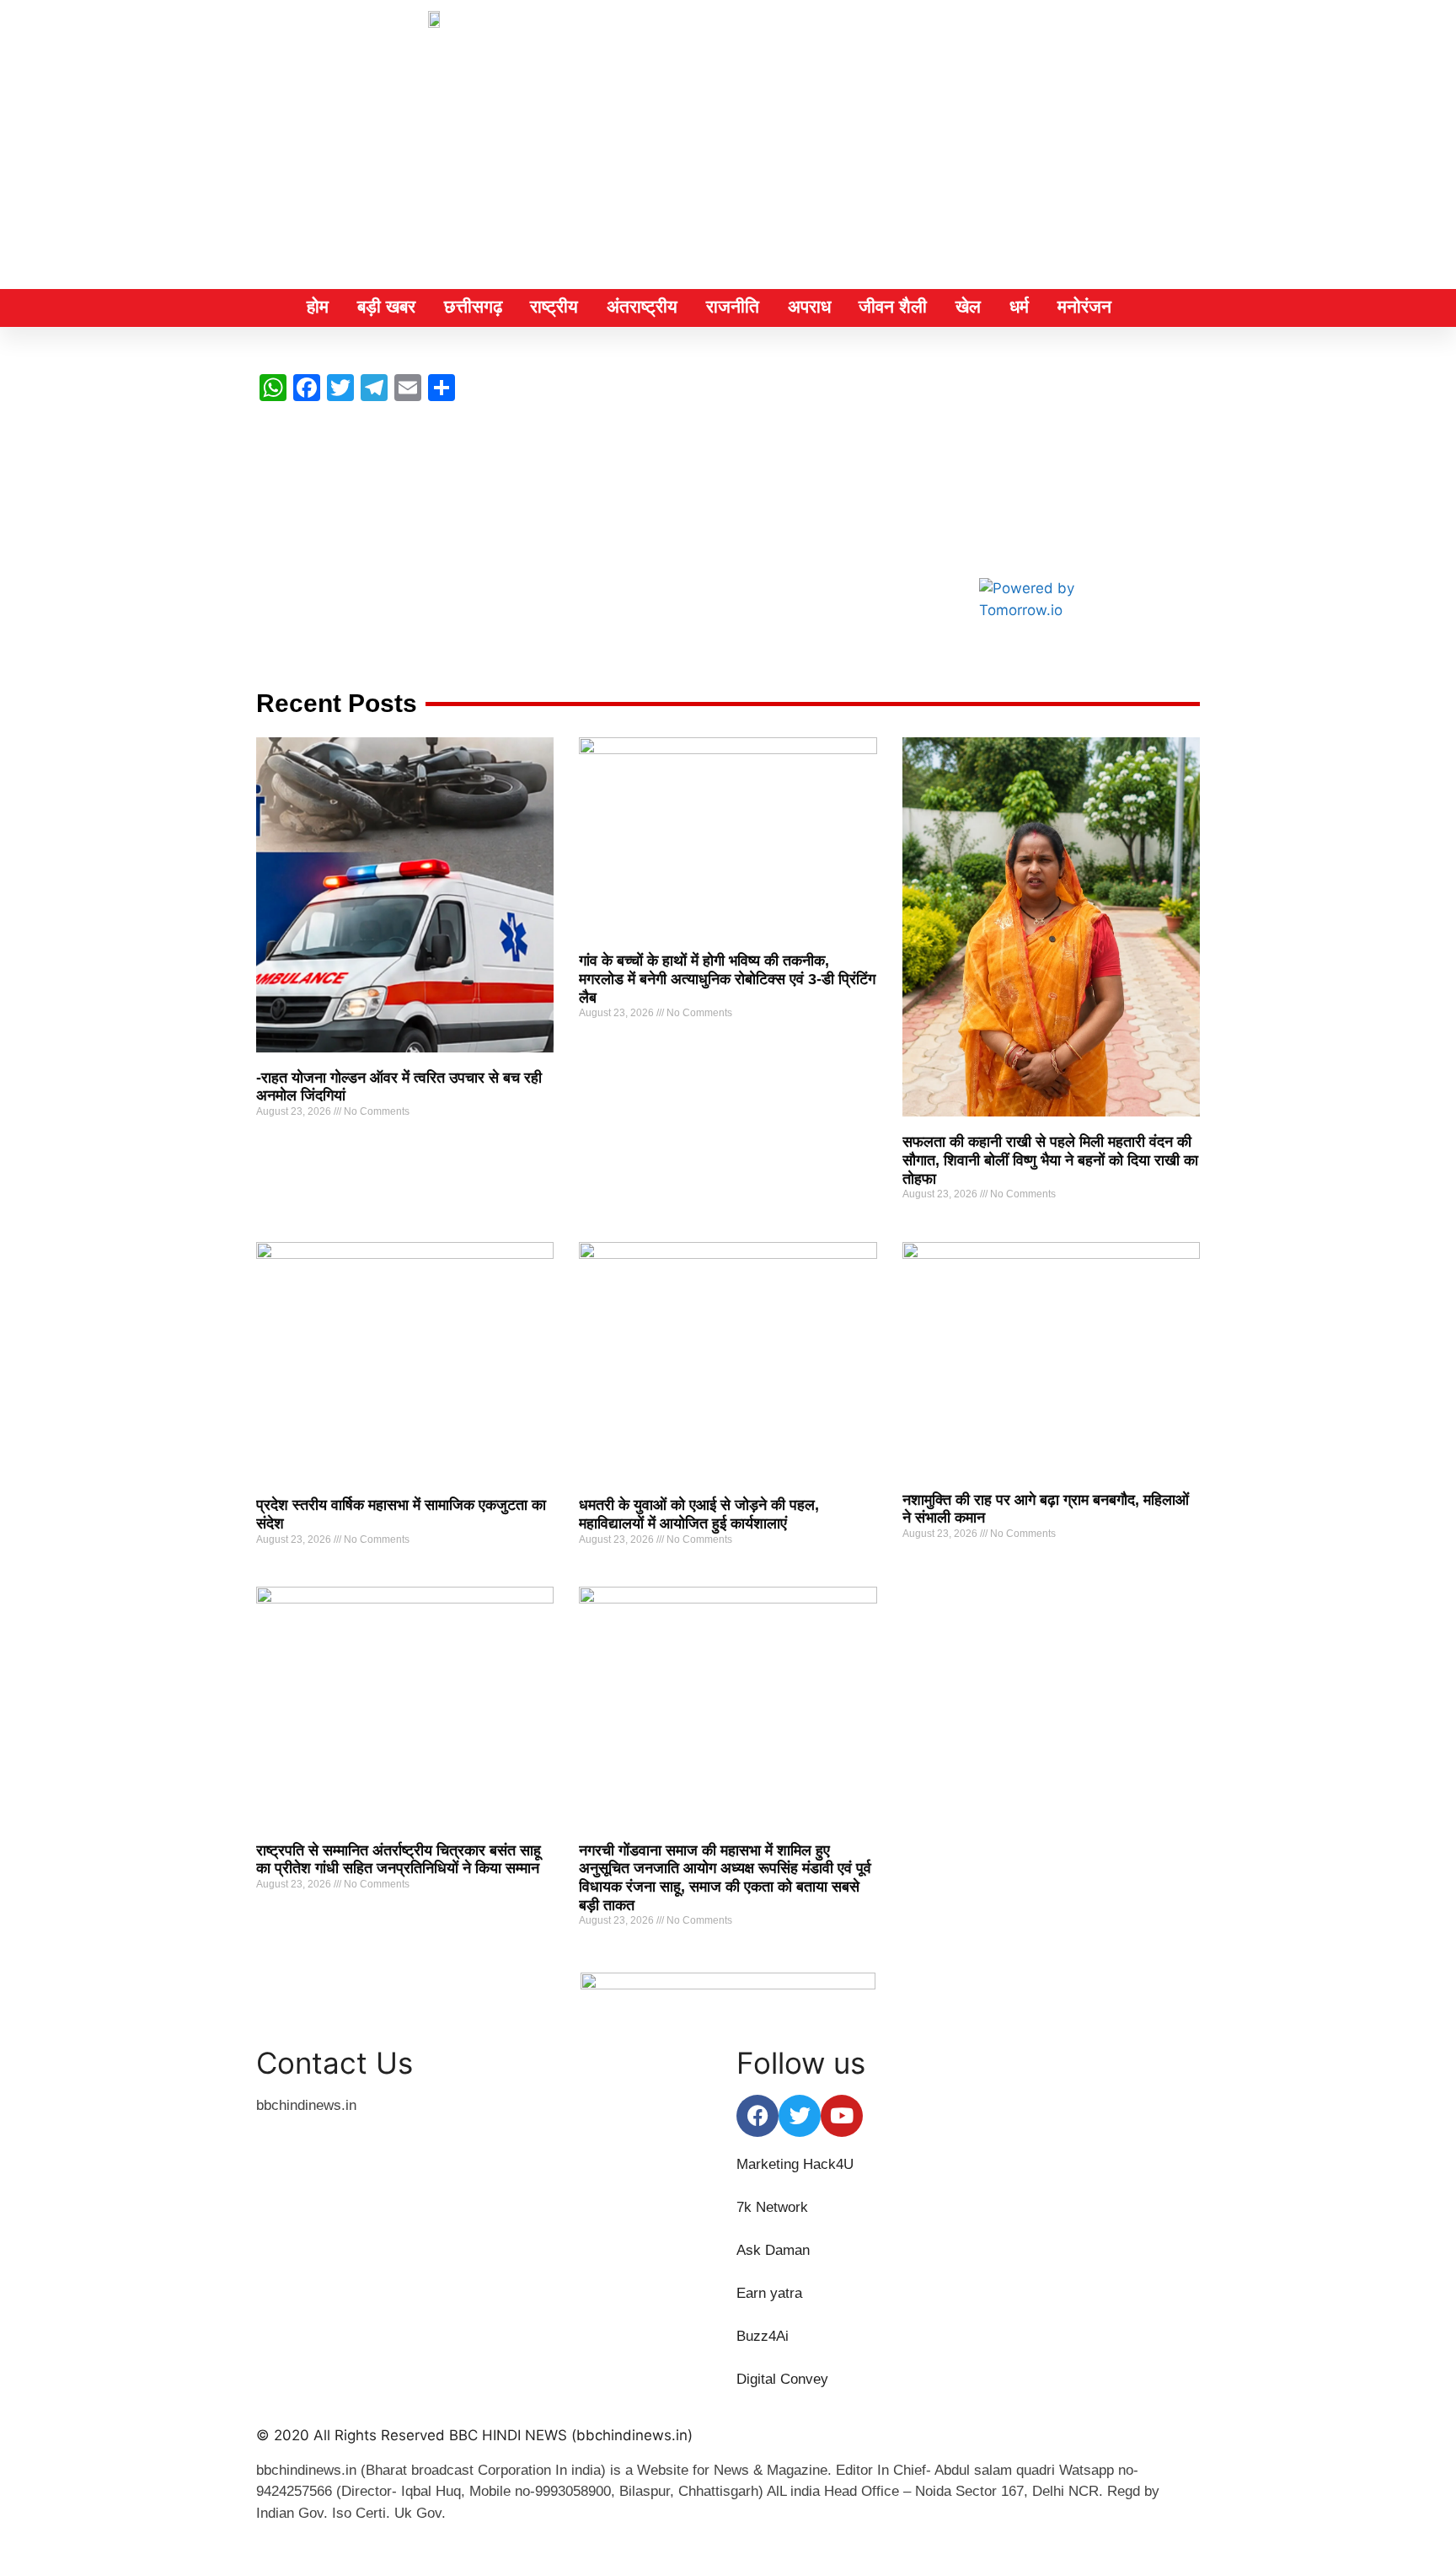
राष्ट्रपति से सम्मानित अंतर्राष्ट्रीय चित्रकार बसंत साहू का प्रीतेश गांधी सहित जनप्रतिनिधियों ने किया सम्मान (399, 1860)
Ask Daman (773, 2250)
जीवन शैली (893, 306)
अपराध (809, 306)
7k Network (774, 2207)
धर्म (1019, 306)
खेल (968, 306)
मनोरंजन (1084, 306)
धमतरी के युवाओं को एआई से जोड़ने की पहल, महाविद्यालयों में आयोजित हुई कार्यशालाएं (699, 1514)
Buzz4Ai (765, 2336)
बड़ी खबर (386, 306)
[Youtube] (842, 2116)
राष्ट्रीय (554, 306)
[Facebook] (757, 2116)
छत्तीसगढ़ (473, 306)
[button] (1182, 307)
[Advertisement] (728, 163)
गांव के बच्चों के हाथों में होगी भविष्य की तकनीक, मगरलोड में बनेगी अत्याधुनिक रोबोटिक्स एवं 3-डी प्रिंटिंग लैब (727, 979)
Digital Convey (782, 2379)
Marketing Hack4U (795, 2164)
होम (318, 306)
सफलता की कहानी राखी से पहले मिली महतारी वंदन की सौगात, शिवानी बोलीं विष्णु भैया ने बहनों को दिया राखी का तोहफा (1050, 1160)
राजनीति (733, 306)
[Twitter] (800, 2116)
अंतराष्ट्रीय (642, 306)
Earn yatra (769, 2293)
